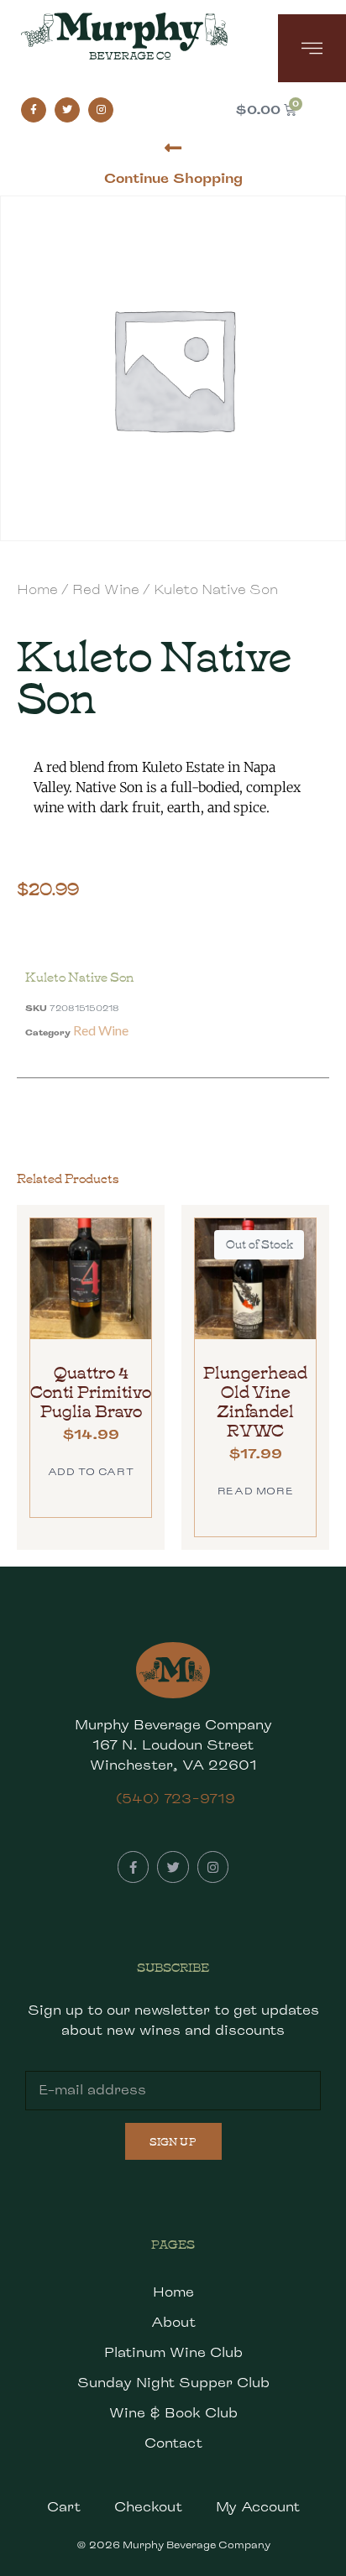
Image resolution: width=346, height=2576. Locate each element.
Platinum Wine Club (173, 2352)
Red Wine (106, 589)
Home (37, 589)
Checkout (148, 2507)
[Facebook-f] (34, 110)
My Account (258, 2507)
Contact (173, 2443)
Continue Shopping (173, 178)
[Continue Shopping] (173, 148)
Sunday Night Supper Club (173, 2383)
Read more (255, 1491)
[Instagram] (101, 110)
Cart (64, 2507)
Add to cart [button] (91, 1471)
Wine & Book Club (173, 2413)
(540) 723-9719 (176, 1799)
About (173, 2322)
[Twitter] (67, 110)
